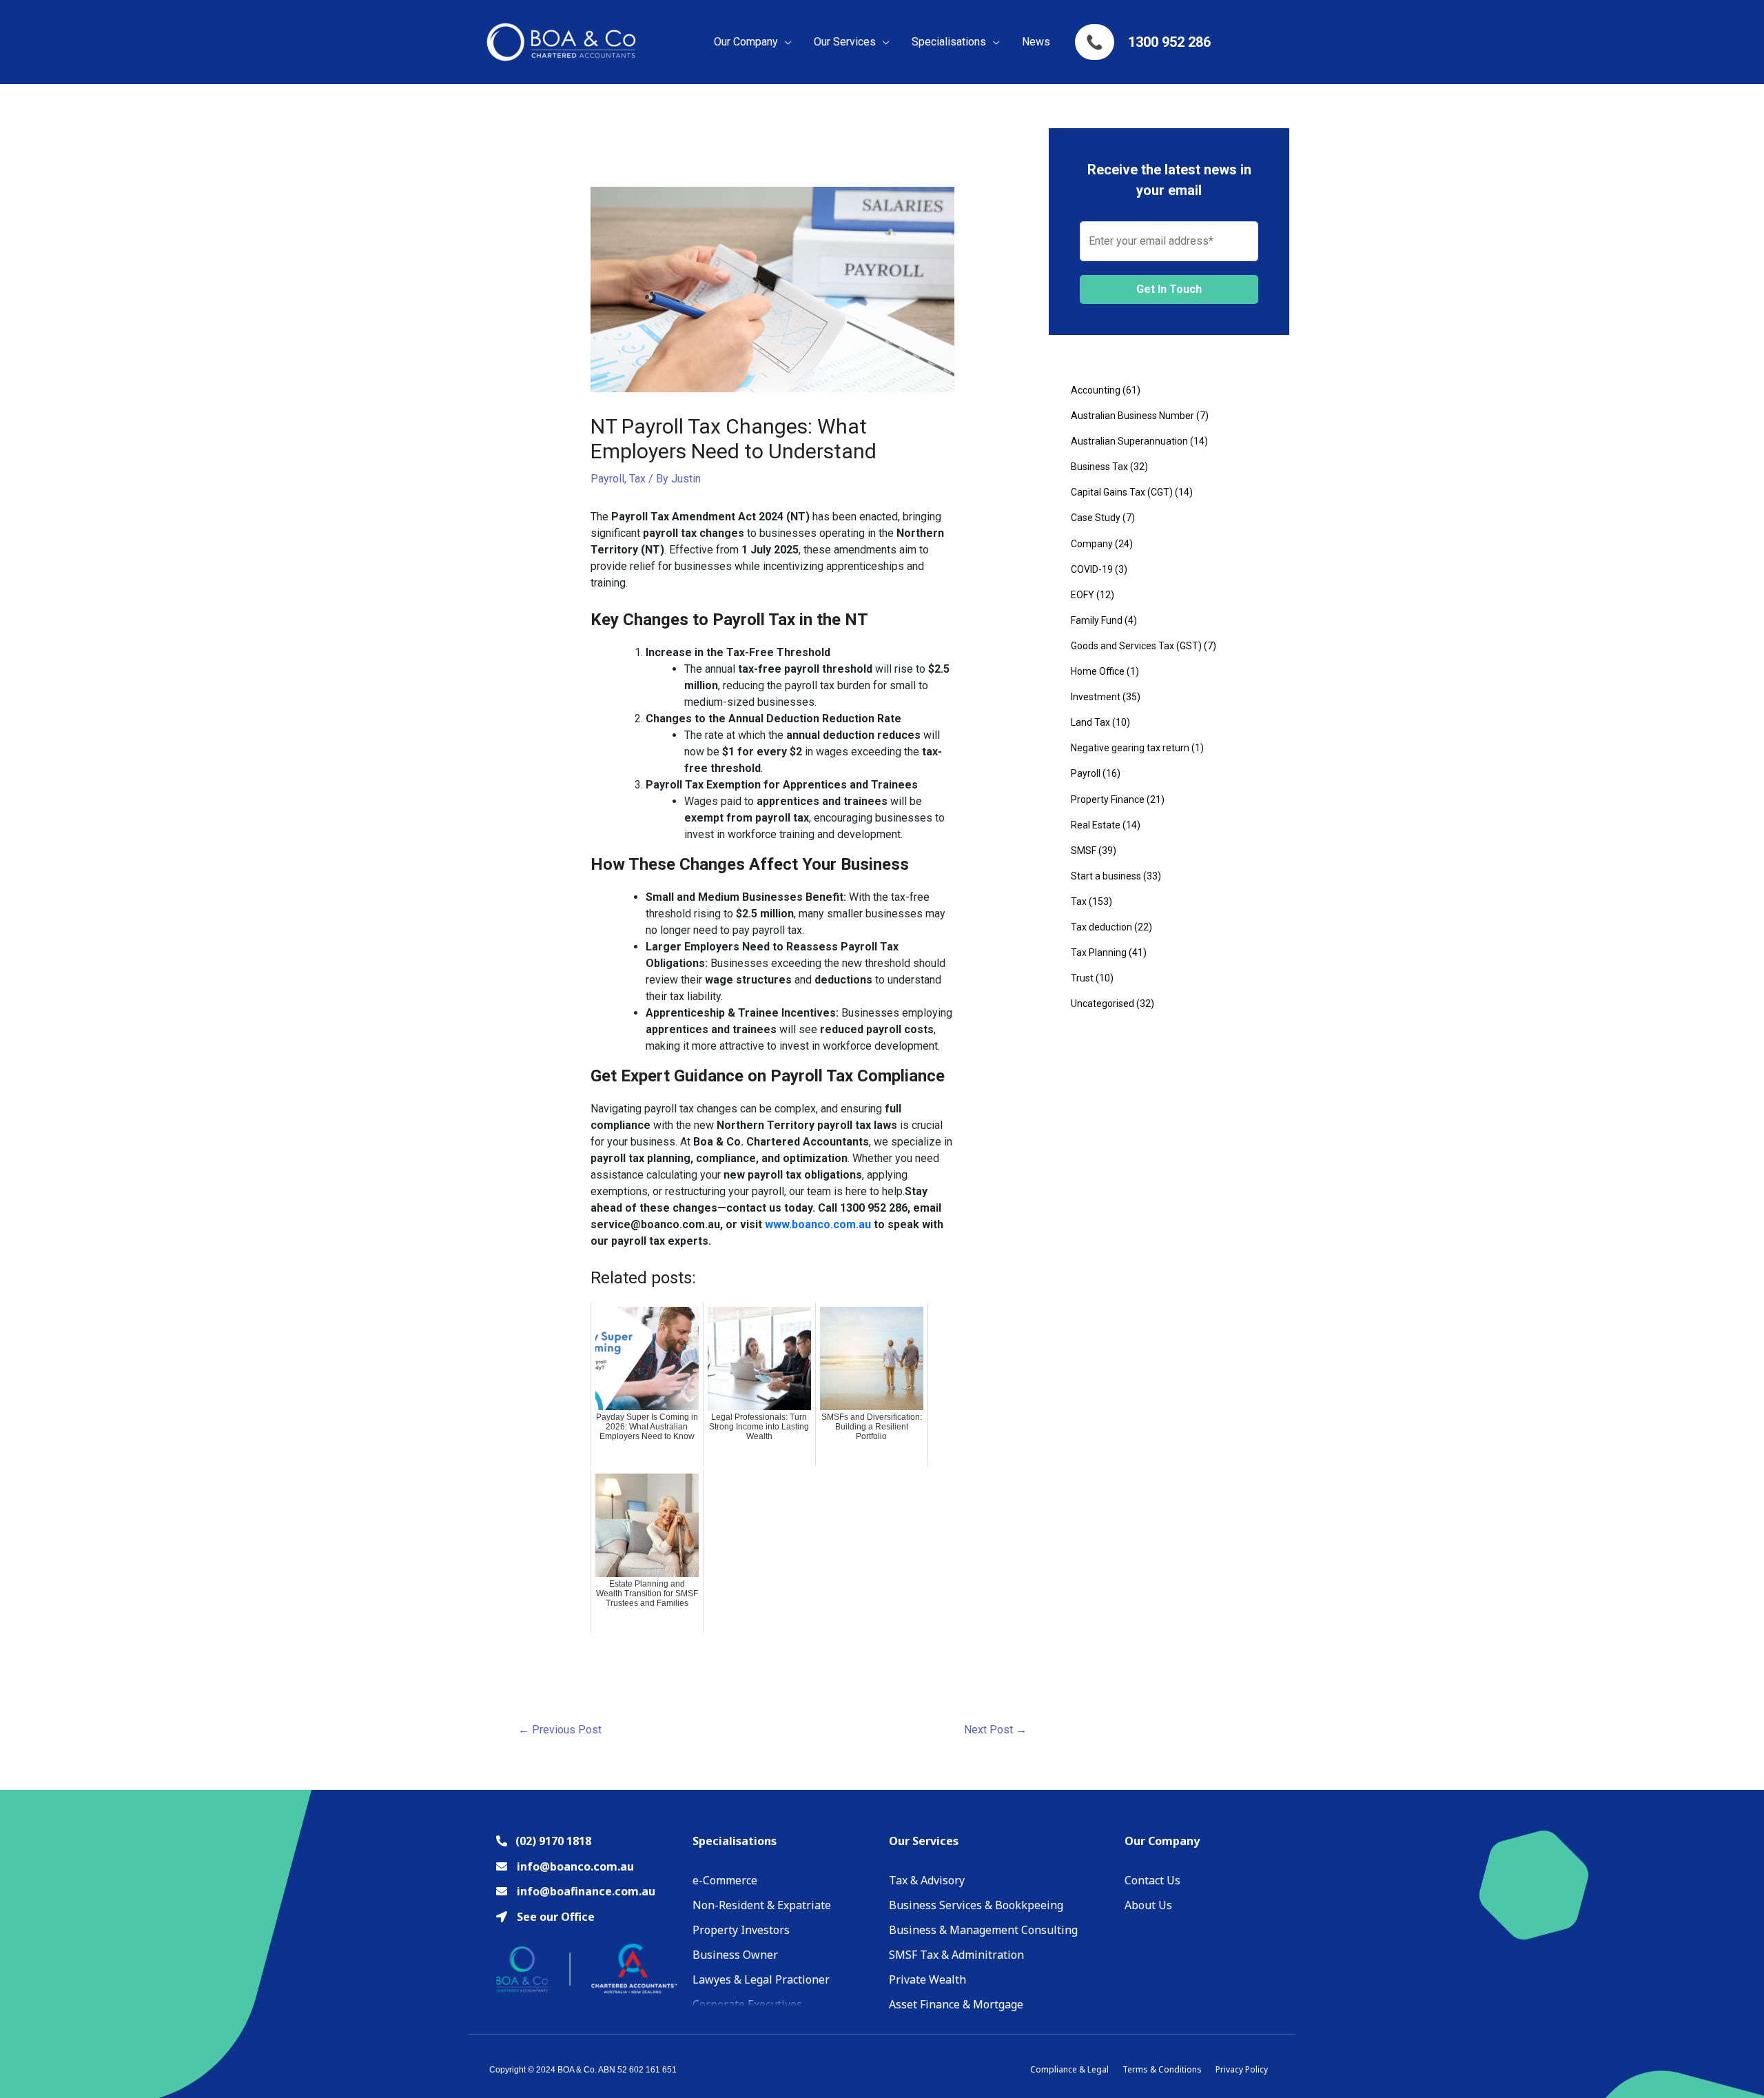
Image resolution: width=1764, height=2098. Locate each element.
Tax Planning (1099, 953)
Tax (637, 479)
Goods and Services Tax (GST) (1136, 646)
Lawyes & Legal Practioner (761, 1979)
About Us (1148, 1905)
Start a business (1106, 876)
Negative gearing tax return (1130, 748)
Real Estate (1096, 825)
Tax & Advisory (927, 1880)
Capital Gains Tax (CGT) (1122, 492)
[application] (785, 42)
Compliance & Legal (1069, 2069)
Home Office (1098, 671)
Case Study (1096, 518)
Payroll (607, 479)
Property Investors (741, 1930)
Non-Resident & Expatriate (762, 1905)
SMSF (1084, 851)
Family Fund (1097, 620)
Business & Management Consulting (983, 1930)
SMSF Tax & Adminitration (956, 1955)
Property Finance (1108, 800)
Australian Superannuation (1129, 441)
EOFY (1083, 595)
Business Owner (735, 1955)
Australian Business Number (1132, 416)
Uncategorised (1102, 1004)
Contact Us (1152, 1880)
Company (1092, 544)
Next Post (995, 1730)
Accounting (1096, 390)
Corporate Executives (747, 2004)
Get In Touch (1169, 289)
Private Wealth (927, 1979)
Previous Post (560, 1730)
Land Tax (1090, 722)
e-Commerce (725, 1880)
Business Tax (1099, 467)
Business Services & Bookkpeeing (976, 1905)
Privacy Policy (1242, 2069)
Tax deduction (1101, 927)
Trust (1082, 978)
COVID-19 (1092, 569)
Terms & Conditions (1162, 2069)
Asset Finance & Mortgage (956, 2004)
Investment (1096, 697)
